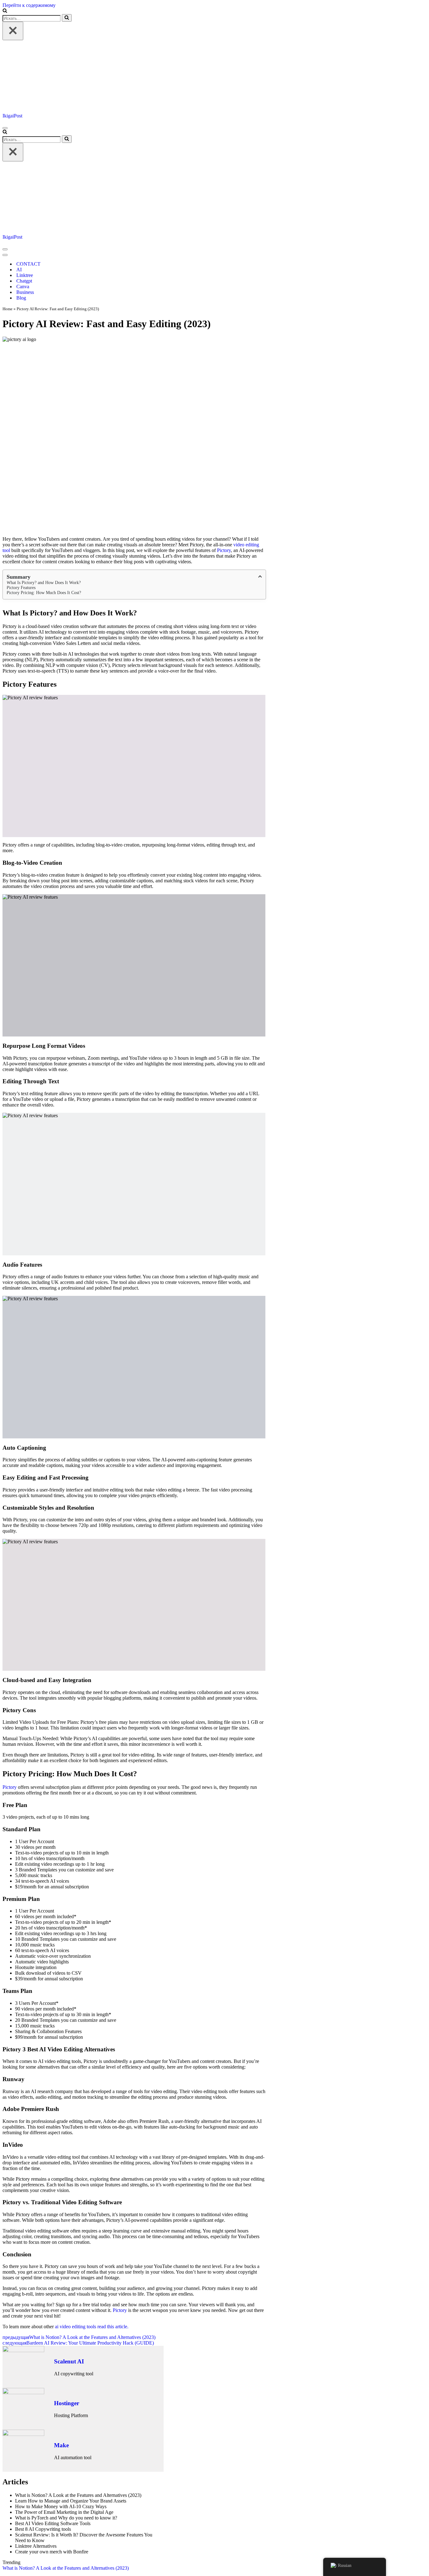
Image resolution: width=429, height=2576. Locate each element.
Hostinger (67, 2403)
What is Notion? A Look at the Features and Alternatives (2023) (66, 2568)
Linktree (25, 275)
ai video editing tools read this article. (92, 2327)
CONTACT (28, 264)
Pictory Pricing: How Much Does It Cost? (44, 593)
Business (25, 292)
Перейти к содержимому (29, 5)
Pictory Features (21, 588)
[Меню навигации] (5, 128)
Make (61, 2445)
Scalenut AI (69, 2361)
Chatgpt (24, 281)
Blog (21, 298)
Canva (23, 287)
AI (19, 270)
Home (8, 309)
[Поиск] (5, 11)
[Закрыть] (13, 31)
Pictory (224, 550)
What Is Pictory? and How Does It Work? (44, 583)
